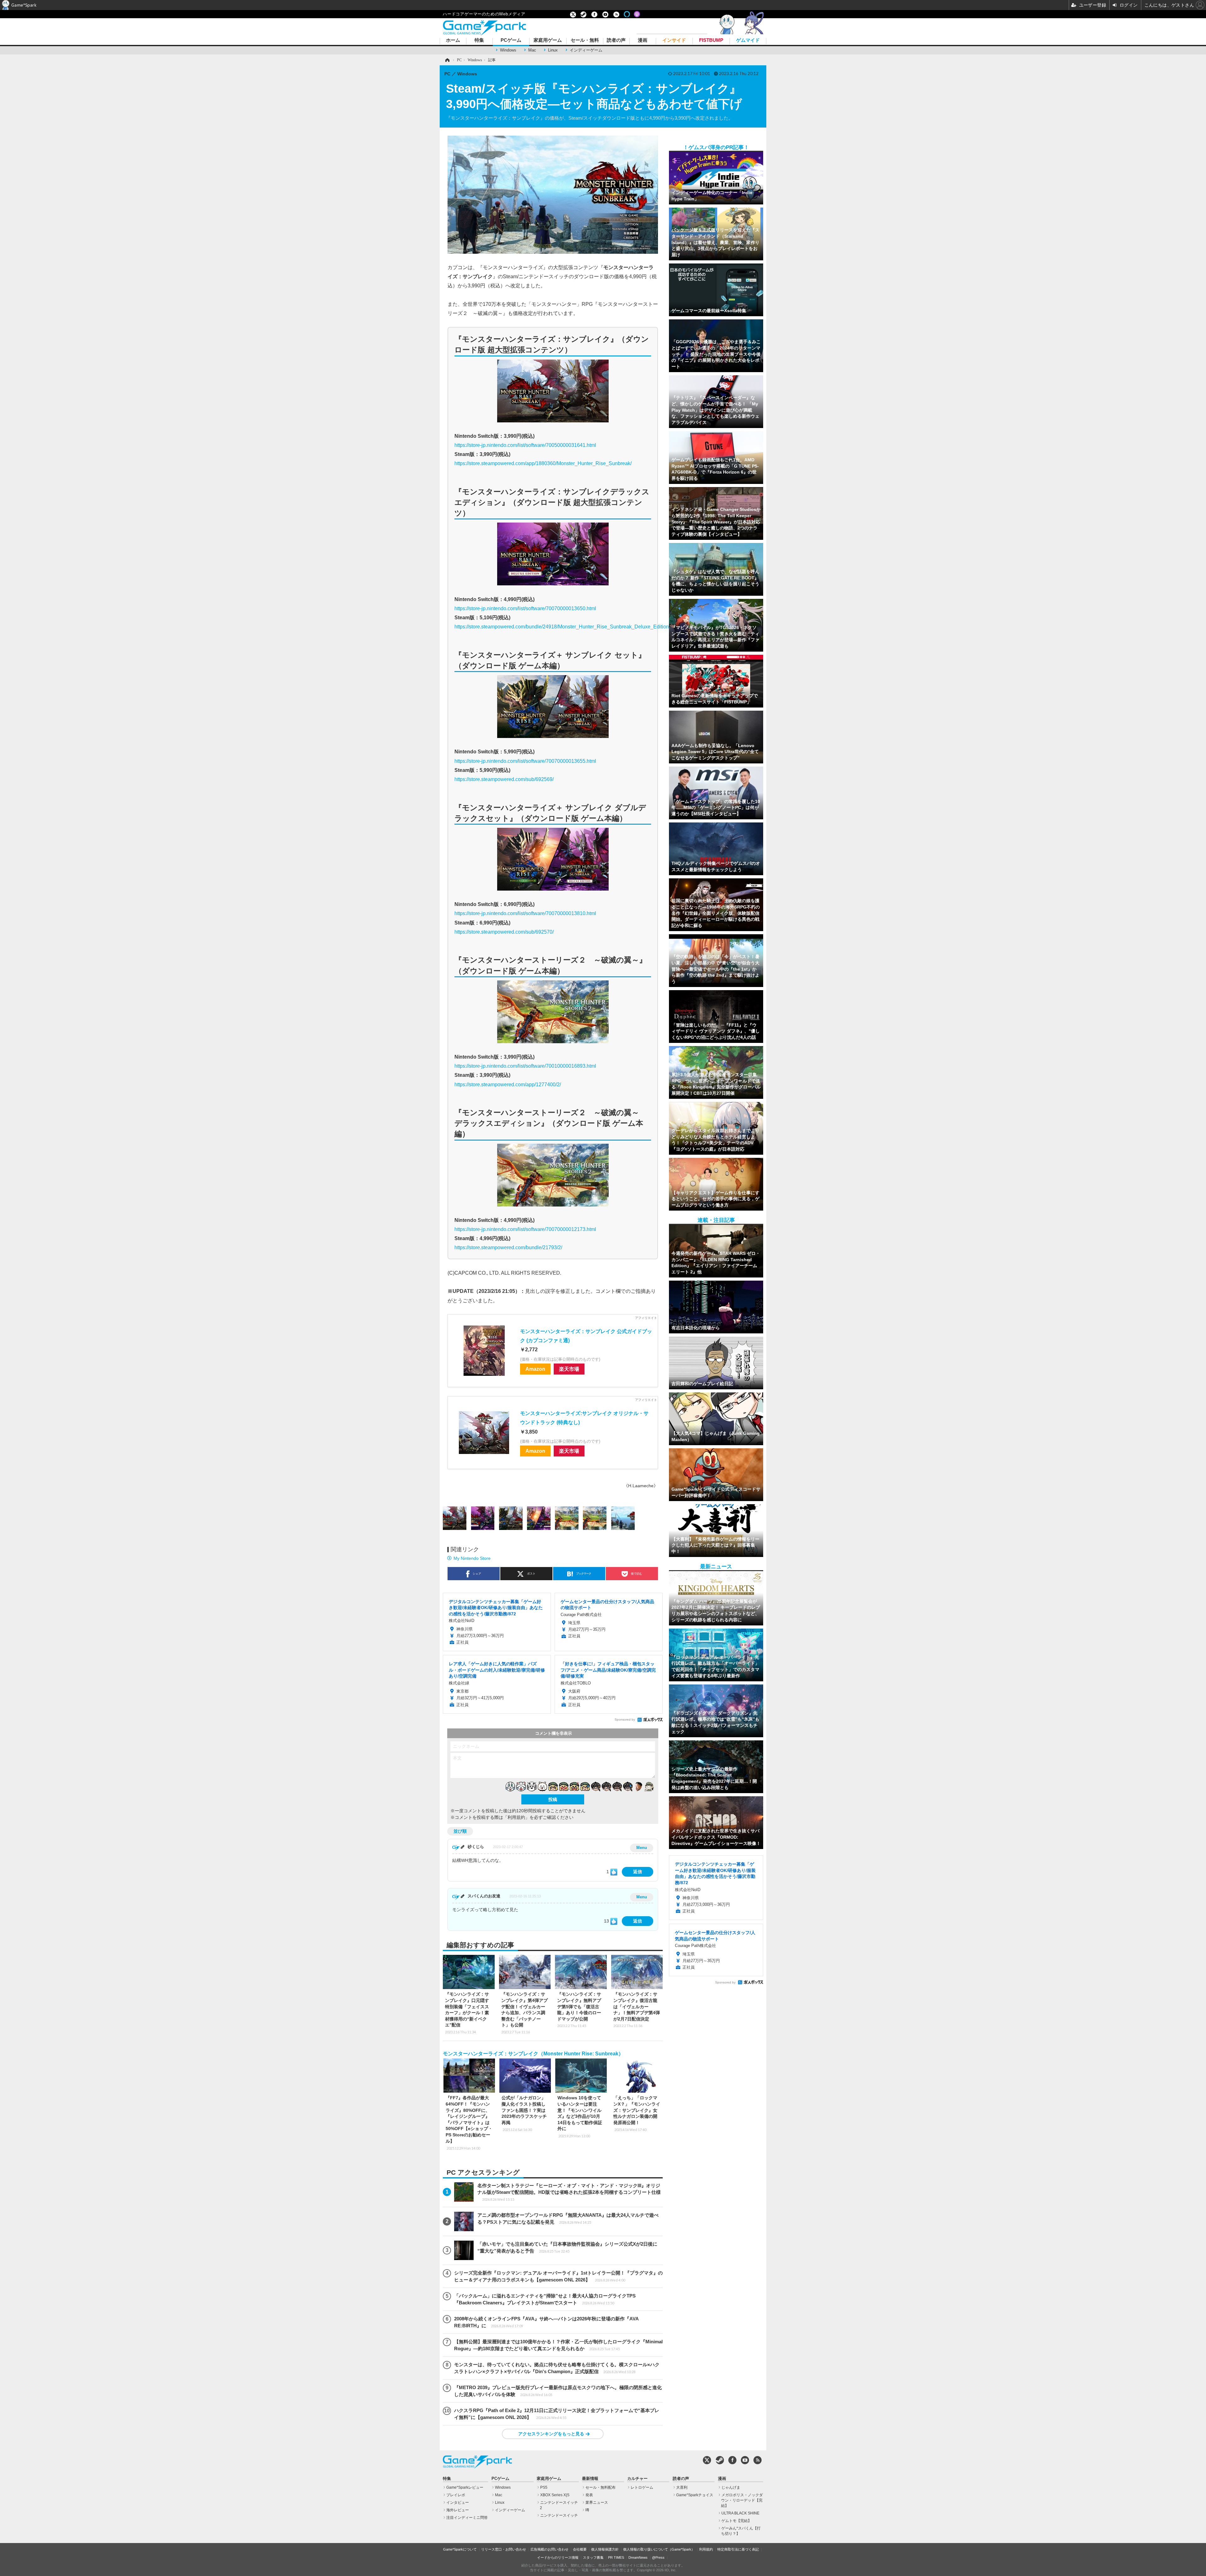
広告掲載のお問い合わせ (549, 2549)
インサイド (674, 40)
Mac (532, 50)
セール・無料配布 (600, 2487)
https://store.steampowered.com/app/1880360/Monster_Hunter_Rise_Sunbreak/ (543, 463)
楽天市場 (569, 1369)
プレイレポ (456, 2495)
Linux (553, 50)
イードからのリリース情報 (558, 2557)
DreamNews (638, 2557)
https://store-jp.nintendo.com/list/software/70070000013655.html (525, 761)
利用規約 (706, 2549)
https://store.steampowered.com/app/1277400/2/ (508, 1084)
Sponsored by (625, 1719)
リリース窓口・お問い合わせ (504, 2549)
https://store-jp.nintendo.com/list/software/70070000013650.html (525, 608)
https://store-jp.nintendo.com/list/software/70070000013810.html (525, 913)
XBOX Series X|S (555, 2495)
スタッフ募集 (593, 2557)
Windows (508, 50)
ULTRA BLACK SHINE (740, 2513)
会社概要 (580, 2549)
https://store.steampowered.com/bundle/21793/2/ (508, 1247)
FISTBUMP (711, 40)
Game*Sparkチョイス (695, 2495)
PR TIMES (616, 2557)
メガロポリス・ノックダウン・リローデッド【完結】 (742, 2500)
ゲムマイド (748, 40)
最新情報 (590, 2479)
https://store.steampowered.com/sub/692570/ (504, 932)
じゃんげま (731, 2487)
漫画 (643, 40)
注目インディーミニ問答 (467, 2518)
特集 (479, 40)
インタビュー (458, 2503)
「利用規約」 (516, 1817)
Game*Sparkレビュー (465, 2487)
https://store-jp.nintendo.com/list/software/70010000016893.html (525, 1066)
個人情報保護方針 (605, 2549)
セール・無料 (585, 40)
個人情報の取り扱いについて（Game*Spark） (659, 2549)
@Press (658, 2557)
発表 (589, 2495)
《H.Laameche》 (641, 1486)
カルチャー (637, 2479)
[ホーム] (447, 60)
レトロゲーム (642, 2487)
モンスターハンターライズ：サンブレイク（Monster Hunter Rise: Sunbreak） (533, 2054)
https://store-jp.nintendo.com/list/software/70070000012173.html (525, 1229)
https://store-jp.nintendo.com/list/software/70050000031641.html (525, 445)
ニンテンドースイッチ (559, 2515)
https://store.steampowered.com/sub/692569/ (504, 779)
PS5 (544, 2487)
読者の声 (616, 40)
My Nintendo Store (472, 1558)
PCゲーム (511, 40)
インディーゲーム (586, 50)
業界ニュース (597, 2503)
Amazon (535, 1369)
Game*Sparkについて (460, 2549)
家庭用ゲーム (548, 40)
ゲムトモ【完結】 (736, 2521)
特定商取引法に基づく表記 (738, 2549)
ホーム (453, 40)
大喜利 (682, 2487)
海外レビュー (458, 2510)
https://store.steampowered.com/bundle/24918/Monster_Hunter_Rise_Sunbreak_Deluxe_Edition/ (562, 626)
